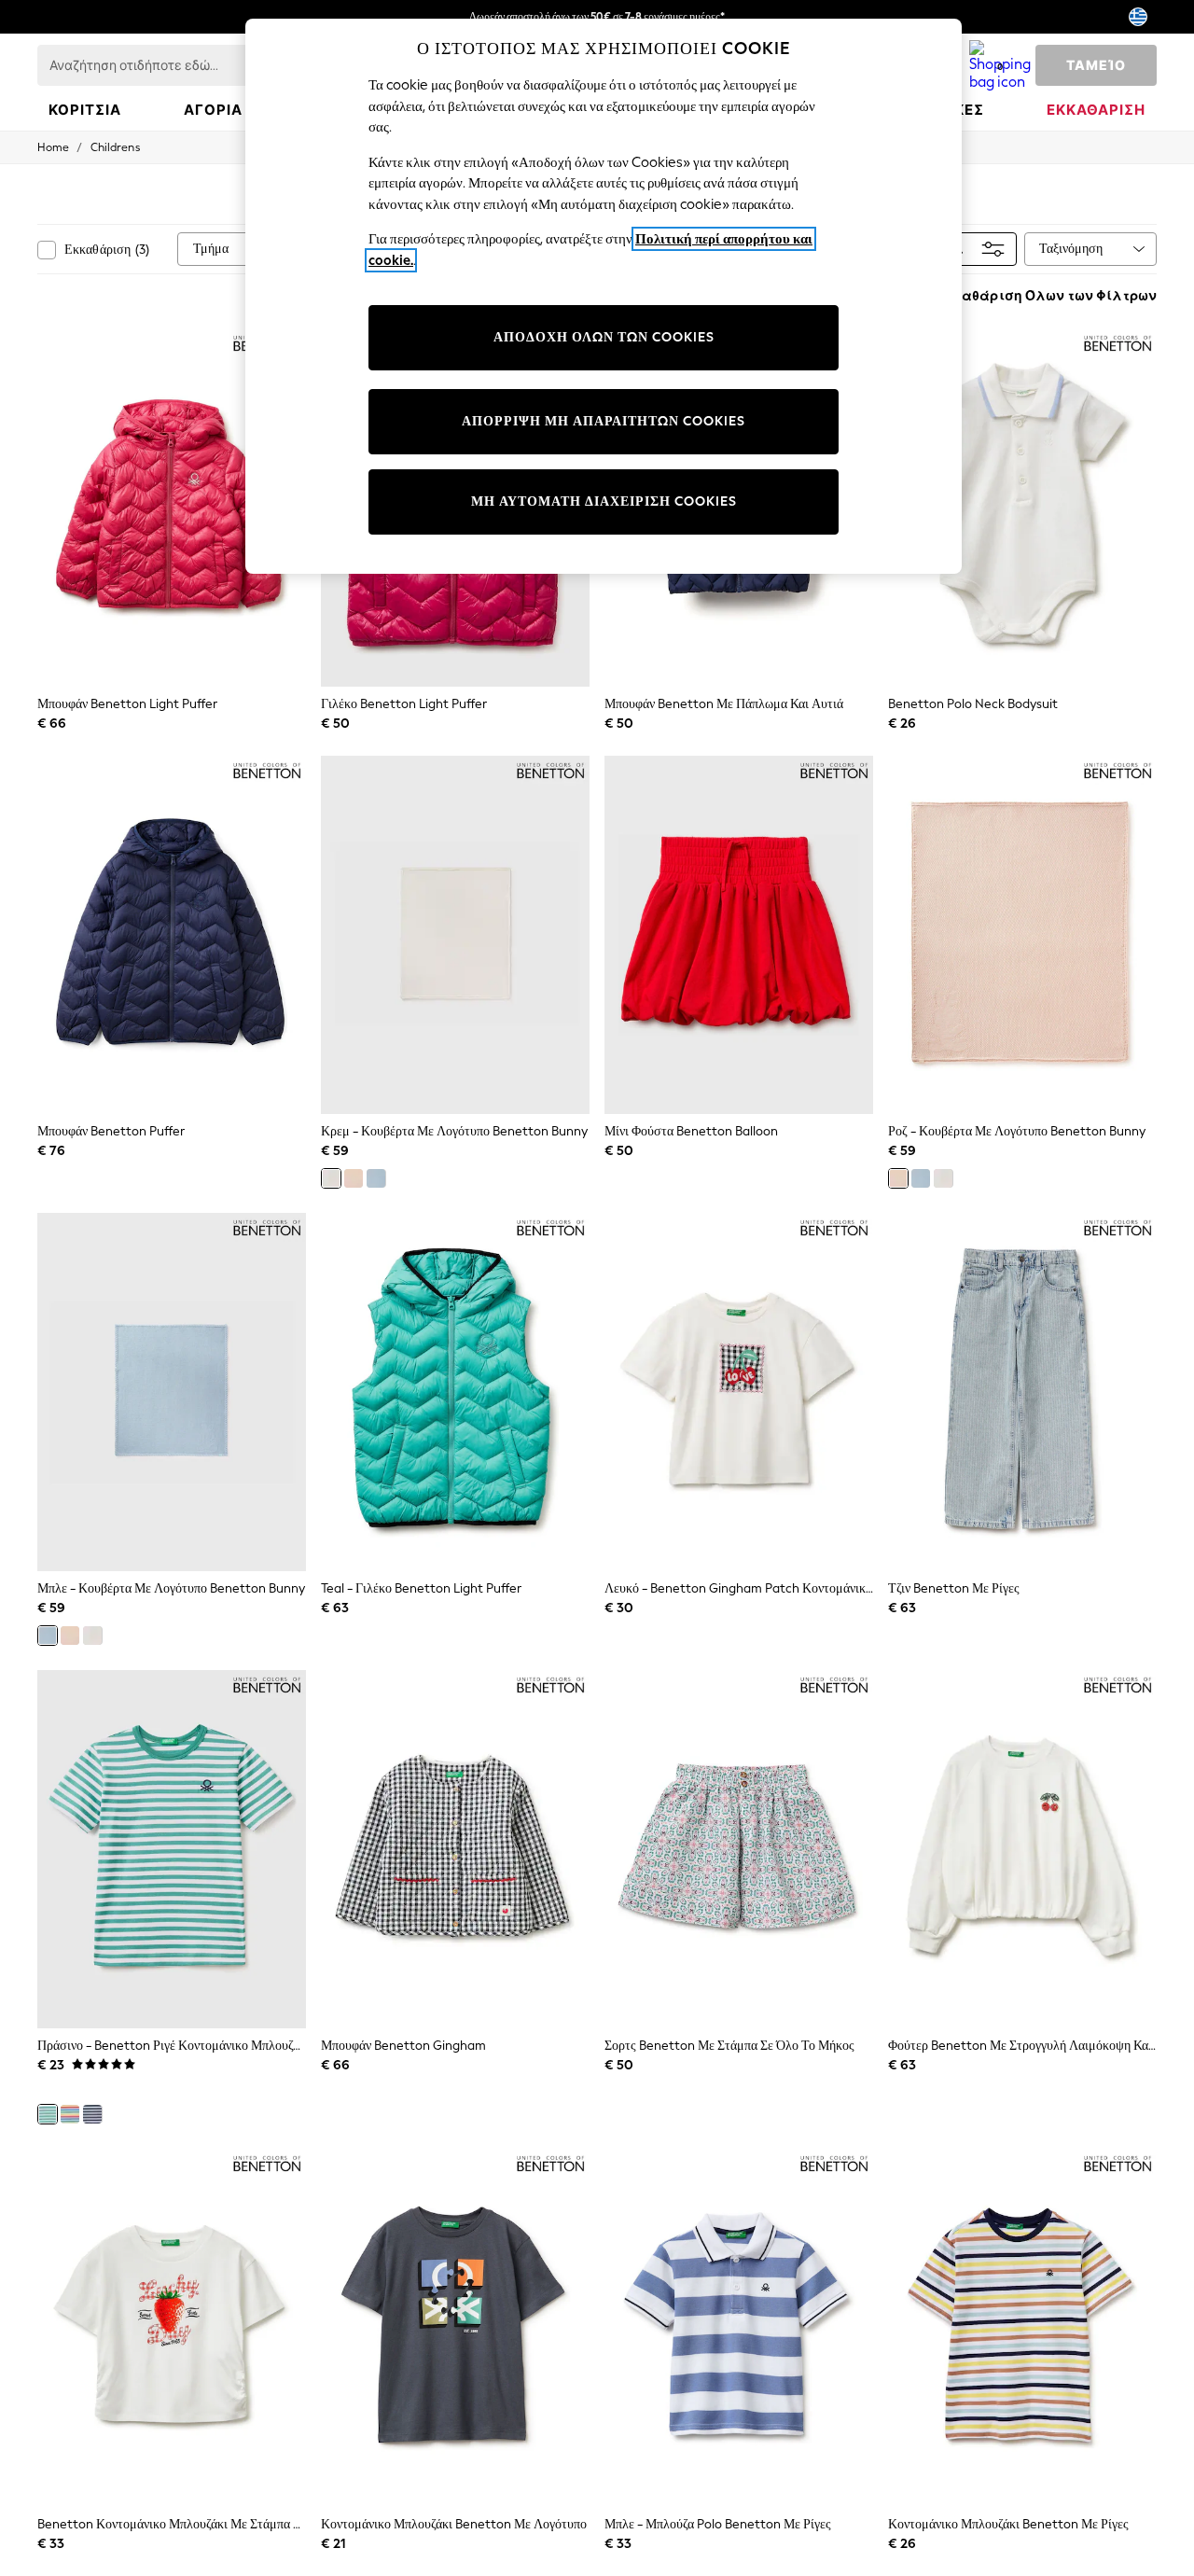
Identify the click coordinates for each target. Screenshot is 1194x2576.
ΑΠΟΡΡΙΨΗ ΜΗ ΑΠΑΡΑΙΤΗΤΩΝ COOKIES (604, 421)
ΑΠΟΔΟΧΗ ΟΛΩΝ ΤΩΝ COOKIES (604, 337)
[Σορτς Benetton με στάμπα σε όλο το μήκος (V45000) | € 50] (739, 1849)
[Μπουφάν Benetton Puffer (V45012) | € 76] (172, 935)
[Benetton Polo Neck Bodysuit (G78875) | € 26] (1022, 508)
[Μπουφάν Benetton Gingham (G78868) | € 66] (455, 1849)
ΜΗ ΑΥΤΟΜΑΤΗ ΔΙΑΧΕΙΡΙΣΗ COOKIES (604, 501)
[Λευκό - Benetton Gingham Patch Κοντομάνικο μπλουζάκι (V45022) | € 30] (739, 1392)
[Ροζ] (354, 1178)
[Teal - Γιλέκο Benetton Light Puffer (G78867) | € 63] (455, 1392)
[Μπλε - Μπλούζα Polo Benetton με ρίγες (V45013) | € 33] (739, 2328)
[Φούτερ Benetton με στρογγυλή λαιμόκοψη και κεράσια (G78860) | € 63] (1022, 1849)
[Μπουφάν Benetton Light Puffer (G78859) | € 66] (172, 508)
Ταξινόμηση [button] (1071, 249)
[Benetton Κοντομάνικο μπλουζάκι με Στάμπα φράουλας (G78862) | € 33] (172, 2328)
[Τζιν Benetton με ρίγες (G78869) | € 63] (1022, 1392)
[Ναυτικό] (92, 2114)
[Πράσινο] (48, 2114)
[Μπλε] (376, 1178)
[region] (604, 296)
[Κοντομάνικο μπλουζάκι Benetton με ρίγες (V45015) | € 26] (1022, 2328)
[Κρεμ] (331, 1178)
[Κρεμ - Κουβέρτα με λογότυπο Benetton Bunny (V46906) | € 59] (455, 935)
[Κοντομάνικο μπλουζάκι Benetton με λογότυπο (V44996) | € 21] (455, 2328)
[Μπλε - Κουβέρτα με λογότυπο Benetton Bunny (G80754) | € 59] (172, 1392)
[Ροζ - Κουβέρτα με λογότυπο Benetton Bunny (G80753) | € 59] (1022, 935)
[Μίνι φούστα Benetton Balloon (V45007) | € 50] (739, 935)
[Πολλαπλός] (70, 2114)
